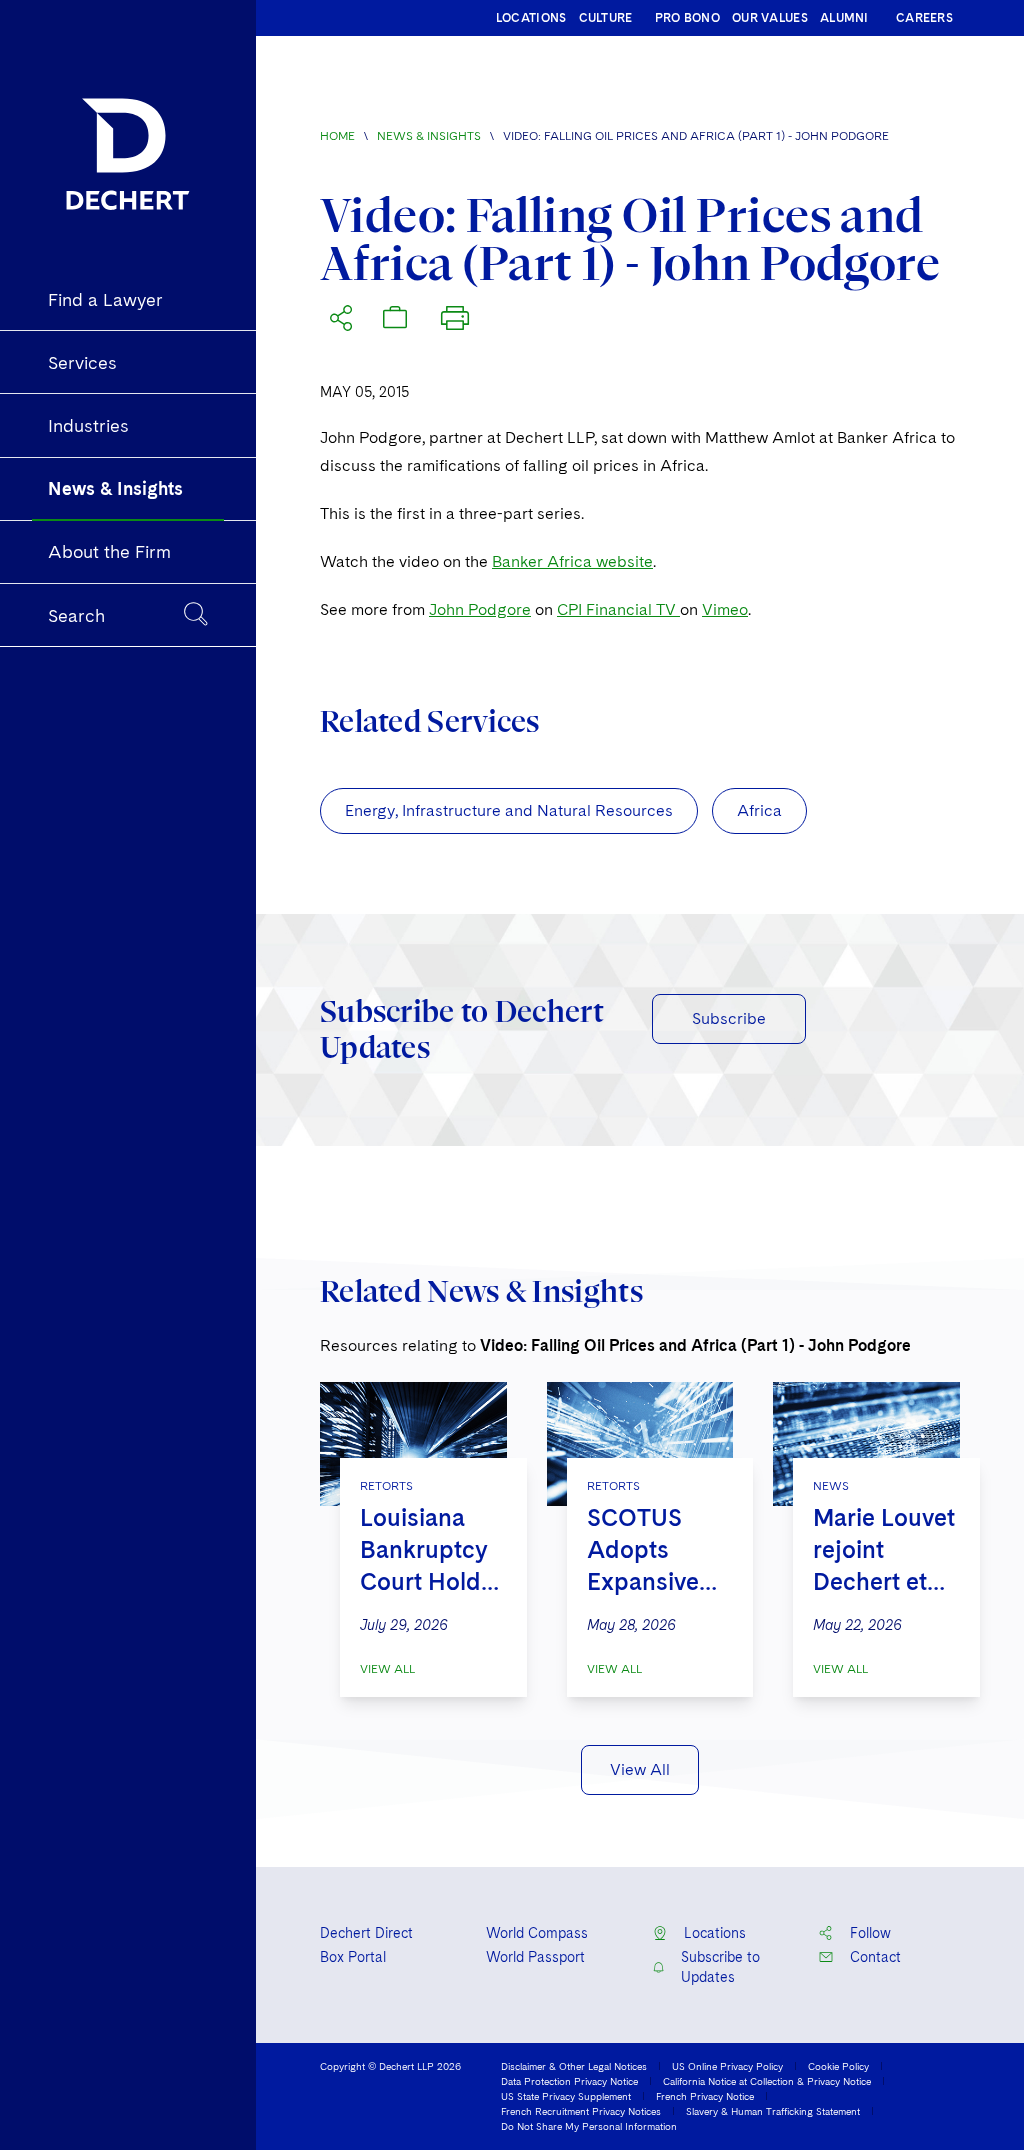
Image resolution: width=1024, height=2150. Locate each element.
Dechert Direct (366, 1933)
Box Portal (353, 1957)
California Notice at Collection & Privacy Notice (767, 2081)
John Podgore (480, 609)
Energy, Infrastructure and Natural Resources (509, 810)
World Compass (537, 1933)
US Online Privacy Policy (727, 2066)
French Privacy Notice (705, 2096)
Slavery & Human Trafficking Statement (773, 2111)
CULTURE (606, 18)
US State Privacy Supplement (566, 2096)
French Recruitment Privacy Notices (581, 2111)
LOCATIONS (531, 18)
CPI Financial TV (618, 609)
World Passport (535, 1957)
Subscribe (729, 1018)
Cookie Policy (838, 2066)
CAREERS (924, 18)
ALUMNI (844, 18)
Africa (759, 810)
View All (387, 1669)
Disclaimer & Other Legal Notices (574, 2066)
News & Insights (429, 136)
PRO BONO (687, 18)
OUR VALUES (770, 18)
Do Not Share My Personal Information (589, 2126)
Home (337, 136)
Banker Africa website (572, 561)
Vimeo (725, 609)
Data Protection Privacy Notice (569, 2081)
